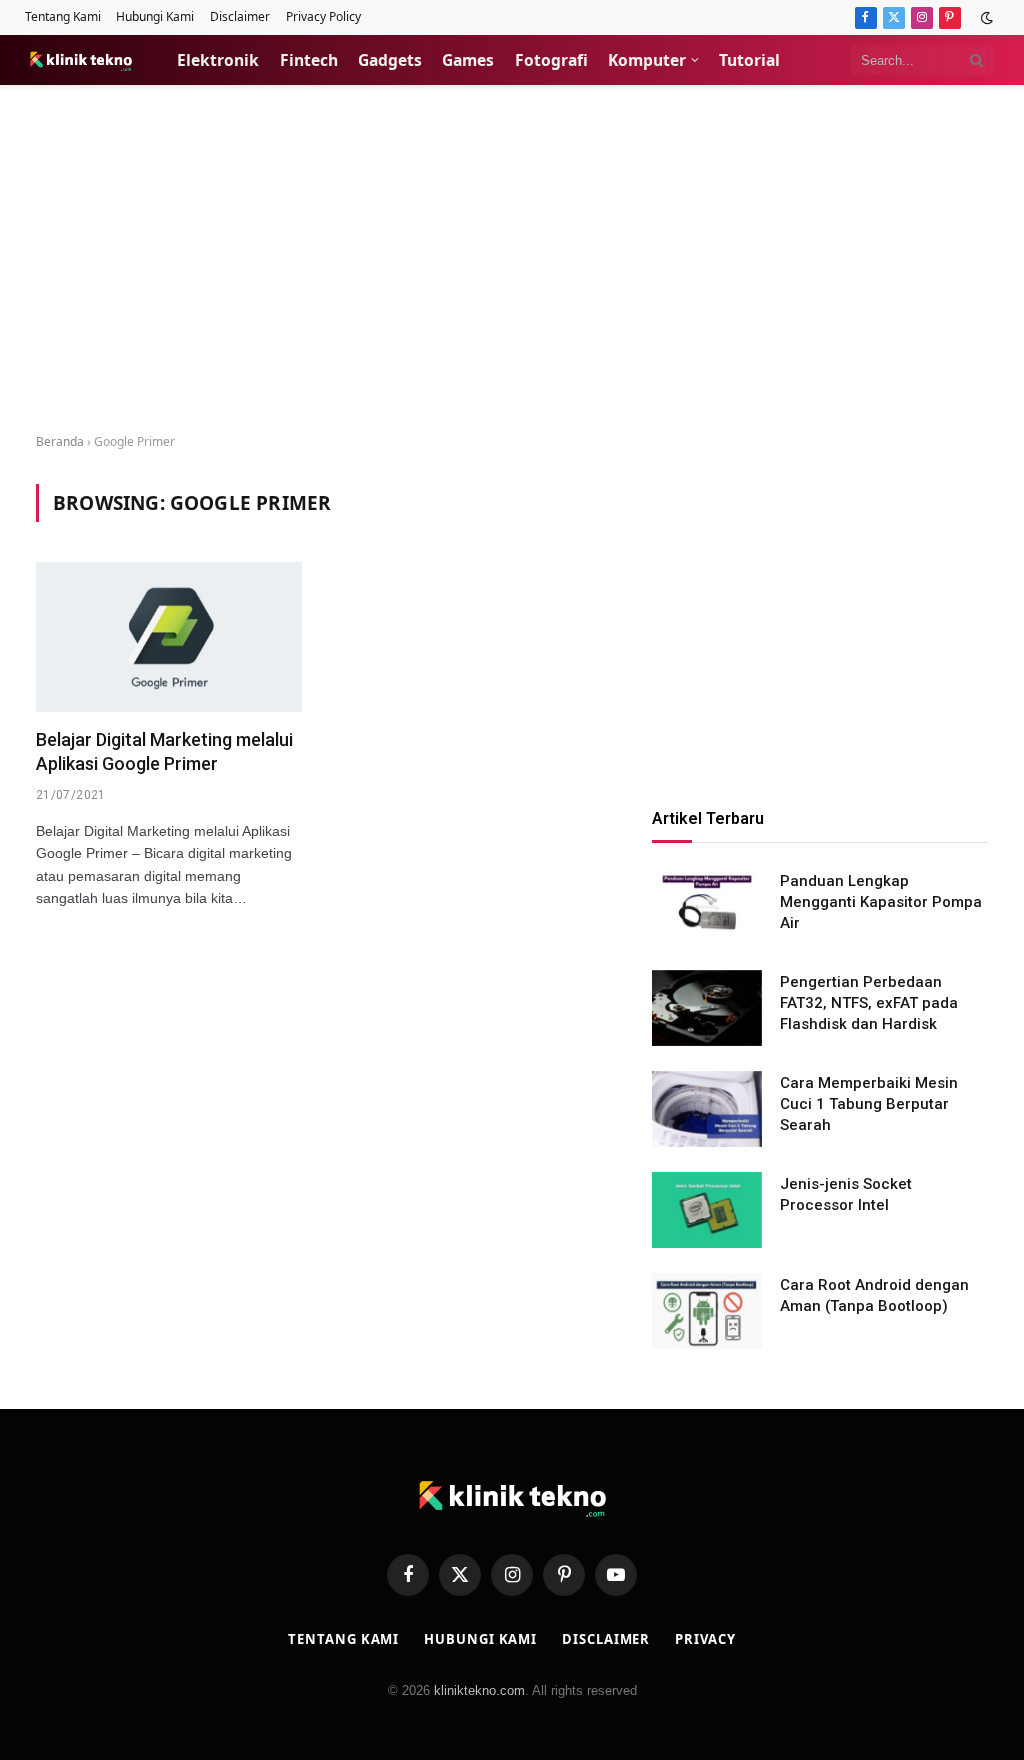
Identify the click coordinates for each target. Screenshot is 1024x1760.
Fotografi (551, 60)
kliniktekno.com (479, 1690)
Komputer (647, 60)
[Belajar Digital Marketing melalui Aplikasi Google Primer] (169, 637)
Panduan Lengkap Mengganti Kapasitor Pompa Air (881, 902)
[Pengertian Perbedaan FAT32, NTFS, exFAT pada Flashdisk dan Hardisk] (707, 1008)
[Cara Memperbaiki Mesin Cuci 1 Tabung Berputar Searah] (707, 1109)
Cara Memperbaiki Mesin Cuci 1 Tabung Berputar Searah (869, 1104)
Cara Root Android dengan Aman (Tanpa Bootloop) (874, 1295)
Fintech (309, 60)
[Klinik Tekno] (81, 60)
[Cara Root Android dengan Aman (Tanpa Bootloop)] (707, 1311)
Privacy (705, 1639)
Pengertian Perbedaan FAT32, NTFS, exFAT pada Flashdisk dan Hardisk (869, 1003)
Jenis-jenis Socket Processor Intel (846, 1194)
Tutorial (749, 60)
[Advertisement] (512, 260)
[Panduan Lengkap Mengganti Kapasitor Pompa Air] (707, 907)
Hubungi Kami (155, 16)
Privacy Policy (323, 16)
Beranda (60, 441)
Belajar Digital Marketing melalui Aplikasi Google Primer (164, 751)
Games (468, 60)
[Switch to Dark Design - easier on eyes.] (985, 18)
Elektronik (218, 60)
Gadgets (390, 60)
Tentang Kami (63, 16)
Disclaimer (240, 16)
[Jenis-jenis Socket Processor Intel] (707, 1210)
